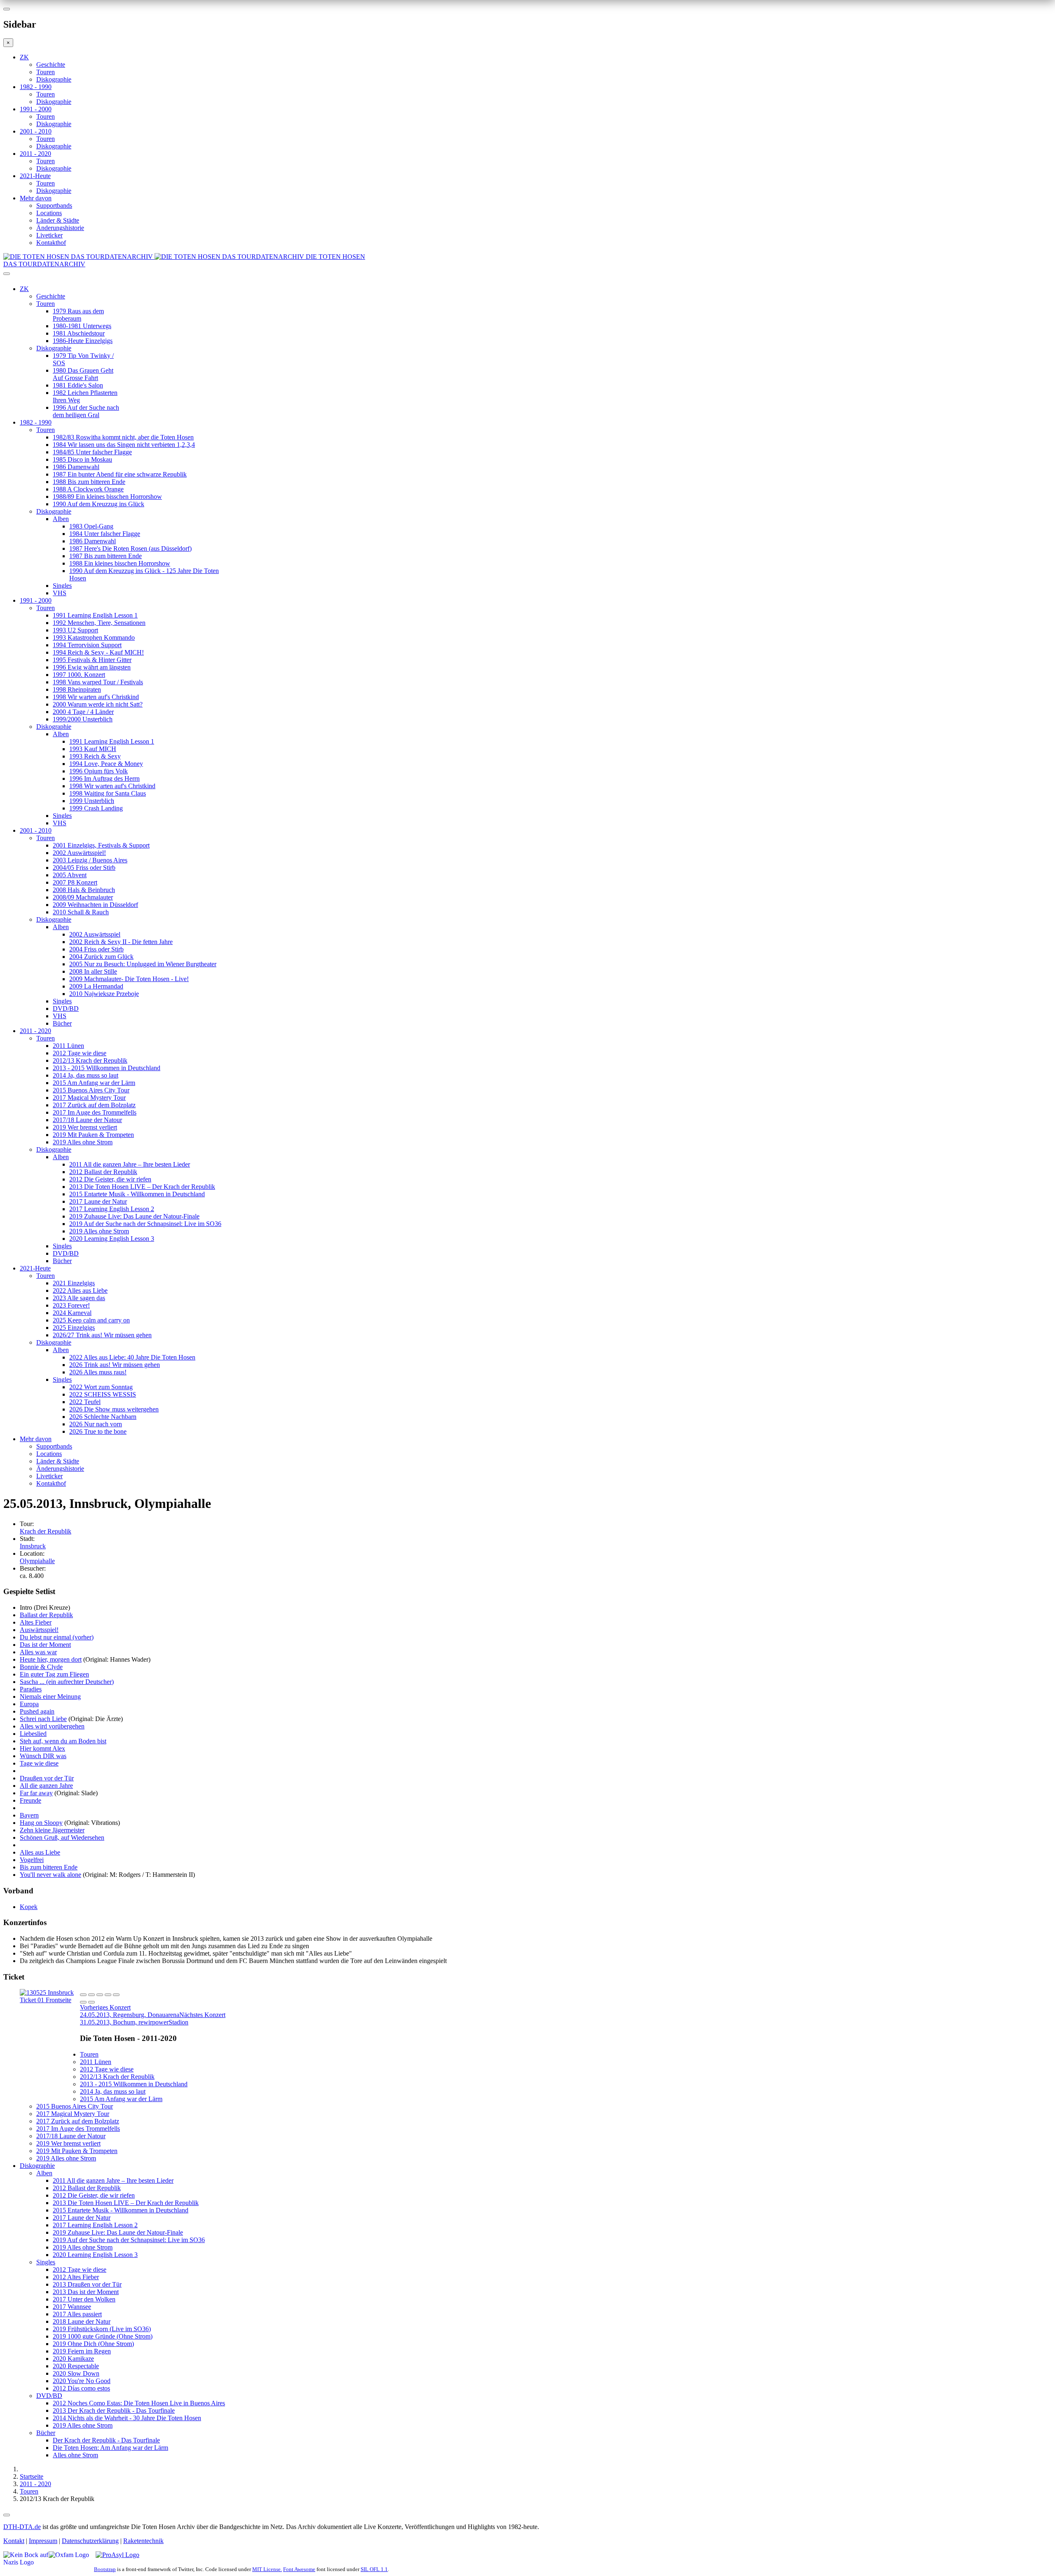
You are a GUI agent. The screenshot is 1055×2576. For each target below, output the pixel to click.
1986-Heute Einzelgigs (83, 341)
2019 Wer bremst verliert (85, 1127)
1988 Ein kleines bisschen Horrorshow (120, 563)
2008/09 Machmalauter (83, 897)
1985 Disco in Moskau (82, 459)
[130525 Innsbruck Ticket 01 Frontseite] (50, 2000)
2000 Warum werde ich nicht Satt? (98, 704)
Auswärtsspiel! (39, 1630)
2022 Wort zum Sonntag (101, 1387)
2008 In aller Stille (93, 971)
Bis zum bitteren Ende (49, 1867)
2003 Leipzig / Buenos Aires (90, 860)
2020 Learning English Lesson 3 (112, 1239)
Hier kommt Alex (42, 1748)
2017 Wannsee (72, 2307)
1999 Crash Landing (96, 808)
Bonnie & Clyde (41, 1667)
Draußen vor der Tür (47, 1778)
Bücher (62, 1023)
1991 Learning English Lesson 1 (95, 615)
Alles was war (38, 1652)
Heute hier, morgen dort (51, 1659)
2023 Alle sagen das (79, 1298)
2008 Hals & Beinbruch (84, 890)
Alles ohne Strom (75, 2455)
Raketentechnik (143, 2541)
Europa (29, 1704)
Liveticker (49, 235)
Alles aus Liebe (40, 1852)
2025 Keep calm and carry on (91, 1320)
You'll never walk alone (50, 1875)
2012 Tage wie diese (80, 1053)
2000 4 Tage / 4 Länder (83, 712)
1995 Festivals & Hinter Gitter (92, 660)
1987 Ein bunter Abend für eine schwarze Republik (120, 474)
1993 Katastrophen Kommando (94, 638)
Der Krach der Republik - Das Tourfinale (106, 2440)
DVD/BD (66, 1009)
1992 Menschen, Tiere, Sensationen (99, 623)
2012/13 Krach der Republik (90, 1060)
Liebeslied (33, 1734)
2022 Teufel (85, 1402)
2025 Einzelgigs (74, 1328)
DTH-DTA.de (22, 2527)
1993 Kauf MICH (93, 749)
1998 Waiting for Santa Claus (108, 793)
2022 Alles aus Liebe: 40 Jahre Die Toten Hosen (132, 1357)
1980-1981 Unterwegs (82, 326)
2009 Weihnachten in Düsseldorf (95, 905)
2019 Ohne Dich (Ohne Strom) (93, 2344)
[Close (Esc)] (83, 1995)
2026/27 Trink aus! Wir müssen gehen (102, 1335)
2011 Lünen (68, 1046)
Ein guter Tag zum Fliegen (54, 1674)
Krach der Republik (46, 1531)
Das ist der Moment (45, 1645)
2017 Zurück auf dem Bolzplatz (94, 1105)
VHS (60, 593)
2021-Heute (35, 176)
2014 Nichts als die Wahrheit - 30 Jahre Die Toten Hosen (127, 2418)
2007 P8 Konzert (75, 882)
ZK (24, 57)
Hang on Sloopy (41, 1823)
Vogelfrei (32, 1860)
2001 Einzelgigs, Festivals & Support (101, 845)
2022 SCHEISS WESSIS (103, 1394)
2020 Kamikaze (73, 2359)
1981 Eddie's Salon (78, 385)
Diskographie (54, 79)
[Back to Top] (7, 2515)
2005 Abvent (70, 875)
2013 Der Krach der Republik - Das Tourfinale (114, 2410)
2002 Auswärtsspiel (95, 934)
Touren (46, 72)
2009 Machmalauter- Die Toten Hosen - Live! (129, 979)
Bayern (29, 1815)
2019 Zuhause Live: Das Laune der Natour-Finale (134, 1216)
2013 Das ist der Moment (86, 2292)
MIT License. (267, 2569)
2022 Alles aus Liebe (80, 1290)
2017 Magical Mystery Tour (89, 1098)
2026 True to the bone (98, 1431)
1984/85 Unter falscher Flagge (92, 452)
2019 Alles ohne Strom (83, 1142)
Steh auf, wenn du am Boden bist (63, 1741)
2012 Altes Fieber (76, 2277)
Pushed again (37, 1711)
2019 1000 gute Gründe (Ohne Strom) (103, 2336)
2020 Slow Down (76, 2373)
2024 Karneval (72, 1313)
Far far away (36, 1793)
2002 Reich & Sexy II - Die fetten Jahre (121, 942)
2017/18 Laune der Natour (87, 1120)
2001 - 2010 (36, 131)
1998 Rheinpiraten (77, 689)
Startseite (32, 2476)
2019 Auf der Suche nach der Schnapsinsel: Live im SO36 (145, 1224)
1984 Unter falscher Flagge (105, 534)
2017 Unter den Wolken (84, 2299)
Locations (49, 213)
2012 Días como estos (81, 2388)
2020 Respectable (76, 2366)
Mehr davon (36, 198)
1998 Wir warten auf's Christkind (96, 697)
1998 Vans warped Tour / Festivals (98, 682)
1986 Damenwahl (76, 467)
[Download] (100, 1995)
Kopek (29, 1907)
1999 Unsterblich (92, 801)
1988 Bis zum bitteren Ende (89, 482)
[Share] (91, 1995)
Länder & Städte (58, 220)
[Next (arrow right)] (91, 2002)
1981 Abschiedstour (79, 333)
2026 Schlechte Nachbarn (103, 1417)
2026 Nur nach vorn (96, 1424)
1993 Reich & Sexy (95, 756)
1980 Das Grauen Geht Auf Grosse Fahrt (83, 374)
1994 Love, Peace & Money (106, 764)
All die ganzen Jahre (46, 1786)
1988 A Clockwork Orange (88, 489)
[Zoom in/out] (116, 1995)
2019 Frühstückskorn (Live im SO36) (102, 2329)
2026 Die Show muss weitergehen (114, 1409)
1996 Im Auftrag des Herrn (104, 778)
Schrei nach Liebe (43, 1719)
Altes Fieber (36, 1622)
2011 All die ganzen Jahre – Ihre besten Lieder (130, 1164)
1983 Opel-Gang (91, 526)
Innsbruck (33, 1546)
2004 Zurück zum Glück (101, 957)
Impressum (43, 2541)
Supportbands (54, 205)
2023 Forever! (71, 1305)
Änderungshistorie (60, 228)
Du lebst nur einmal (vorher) (57, 1637)
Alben (61, 519)
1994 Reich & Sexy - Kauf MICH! (98, 652)
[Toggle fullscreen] (108, 1995)
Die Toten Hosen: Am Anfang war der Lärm (110, 2448)
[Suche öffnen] (527, 277)
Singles (62, 586)
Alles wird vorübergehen (52, 1726)
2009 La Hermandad (96, 986)
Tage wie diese (39, 1763)
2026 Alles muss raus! (98, 1372)
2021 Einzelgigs (74, 1283)
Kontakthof (51, 243)
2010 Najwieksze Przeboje (104, 994)
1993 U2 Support (75, 630)
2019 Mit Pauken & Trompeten (93, 1135)
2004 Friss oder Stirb (96, 949)
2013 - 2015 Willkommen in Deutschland (107, 1068)
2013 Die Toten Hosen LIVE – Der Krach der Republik (142, 1187)
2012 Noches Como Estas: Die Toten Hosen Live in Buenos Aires (139, 2403)
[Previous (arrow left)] (83, 2002)
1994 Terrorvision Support (87, 645)
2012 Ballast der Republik (103, 1172)
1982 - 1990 (36, 87)
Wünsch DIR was (43, 1756)
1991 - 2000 (36, 109)
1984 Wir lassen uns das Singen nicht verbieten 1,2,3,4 (124, 445)
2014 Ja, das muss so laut (86, 1075)
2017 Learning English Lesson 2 (112, 1209)
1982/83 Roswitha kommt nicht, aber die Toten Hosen (123, 437)
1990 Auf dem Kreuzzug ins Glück (98, 504)
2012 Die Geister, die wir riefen (110, 1179)
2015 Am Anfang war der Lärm (94, 1083)
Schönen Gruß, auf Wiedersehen (62, 1837)
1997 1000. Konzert (79, 675)
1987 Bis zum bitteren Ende (105, 556)
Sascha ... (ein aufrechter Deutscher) (67, 1682)
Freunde (30, 1800)
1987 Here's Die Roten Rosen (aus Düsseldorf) (130, 548)
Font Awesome (299, 2569)
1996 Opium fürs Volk (98, 771)
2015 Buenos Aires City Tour (91, 1090)
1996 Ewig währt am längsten (92, 667)
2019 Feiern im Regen (82, 2351)
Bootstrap (105, 2569)
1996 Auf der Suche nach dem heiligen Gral (86, 411)
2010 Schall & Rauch (81, 912)
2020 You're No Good (82, 2381)
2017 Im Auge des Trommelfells (95, 1112)
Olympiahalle (37, 1561)
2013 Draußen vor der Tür (87, 2284)
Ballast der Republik (46, 1615)
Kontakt (14, 2541)
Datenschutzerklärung (90, 2541)
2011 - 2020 (35, 154)
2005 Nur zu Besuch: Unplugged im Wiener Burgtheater (143, 964)
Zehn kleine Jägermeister (52, 1830)
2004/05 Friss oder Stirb (84, 868)
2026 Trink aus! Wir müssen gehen (115, 1365)
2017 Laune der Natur (98, 1201)
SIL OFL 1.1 (374, 2569)
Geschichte (51, 65)
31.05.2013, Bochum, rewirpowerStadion (153, 2018)
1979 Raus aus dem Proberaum (78, 315)
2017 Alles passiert (77, 2314)
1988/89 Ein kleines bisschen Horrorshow (107, 497)
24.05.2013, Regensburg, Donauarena (130, 2011)
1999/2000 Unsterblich (83, 719)
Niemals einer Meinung (50, 1697)
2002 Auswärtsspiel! (79, 853)
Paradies (31, 1689)
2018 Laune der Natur (82, 2321)
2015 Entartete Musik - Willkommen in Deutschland (137, 1194)
